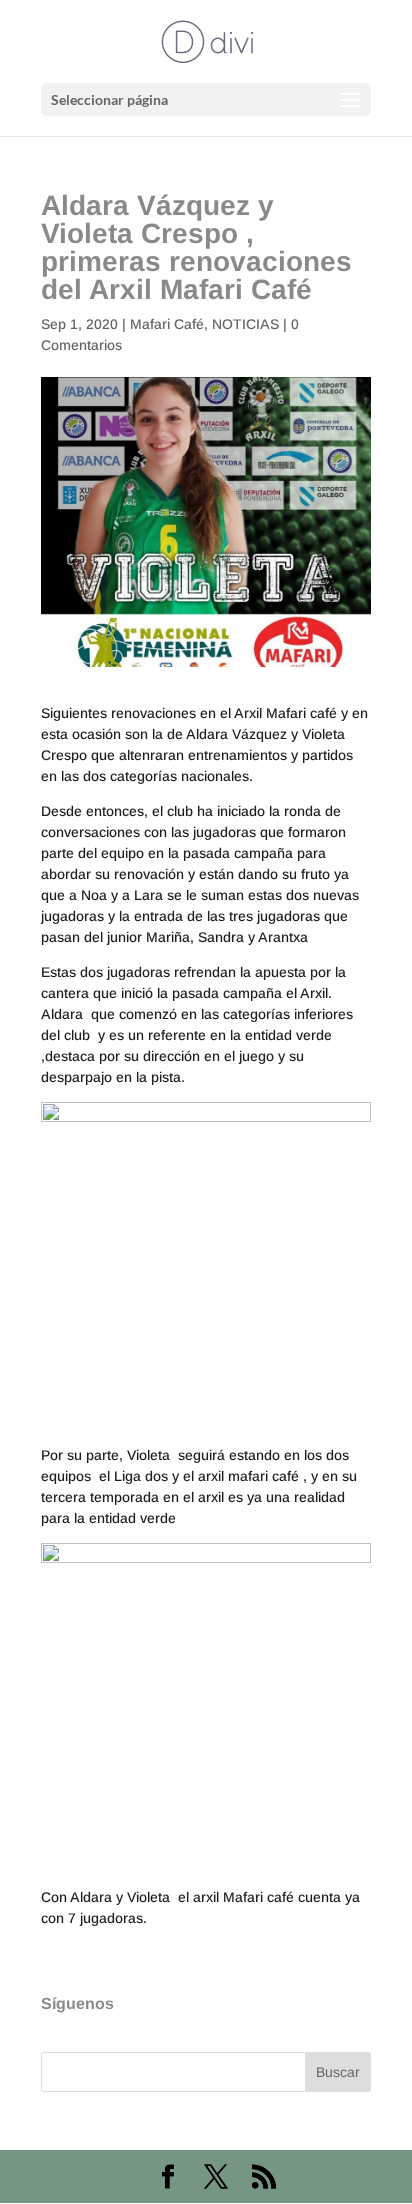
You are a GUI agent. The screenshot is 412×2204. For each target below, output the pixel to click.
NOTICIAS (245, 324)
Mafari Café (167, 324)
